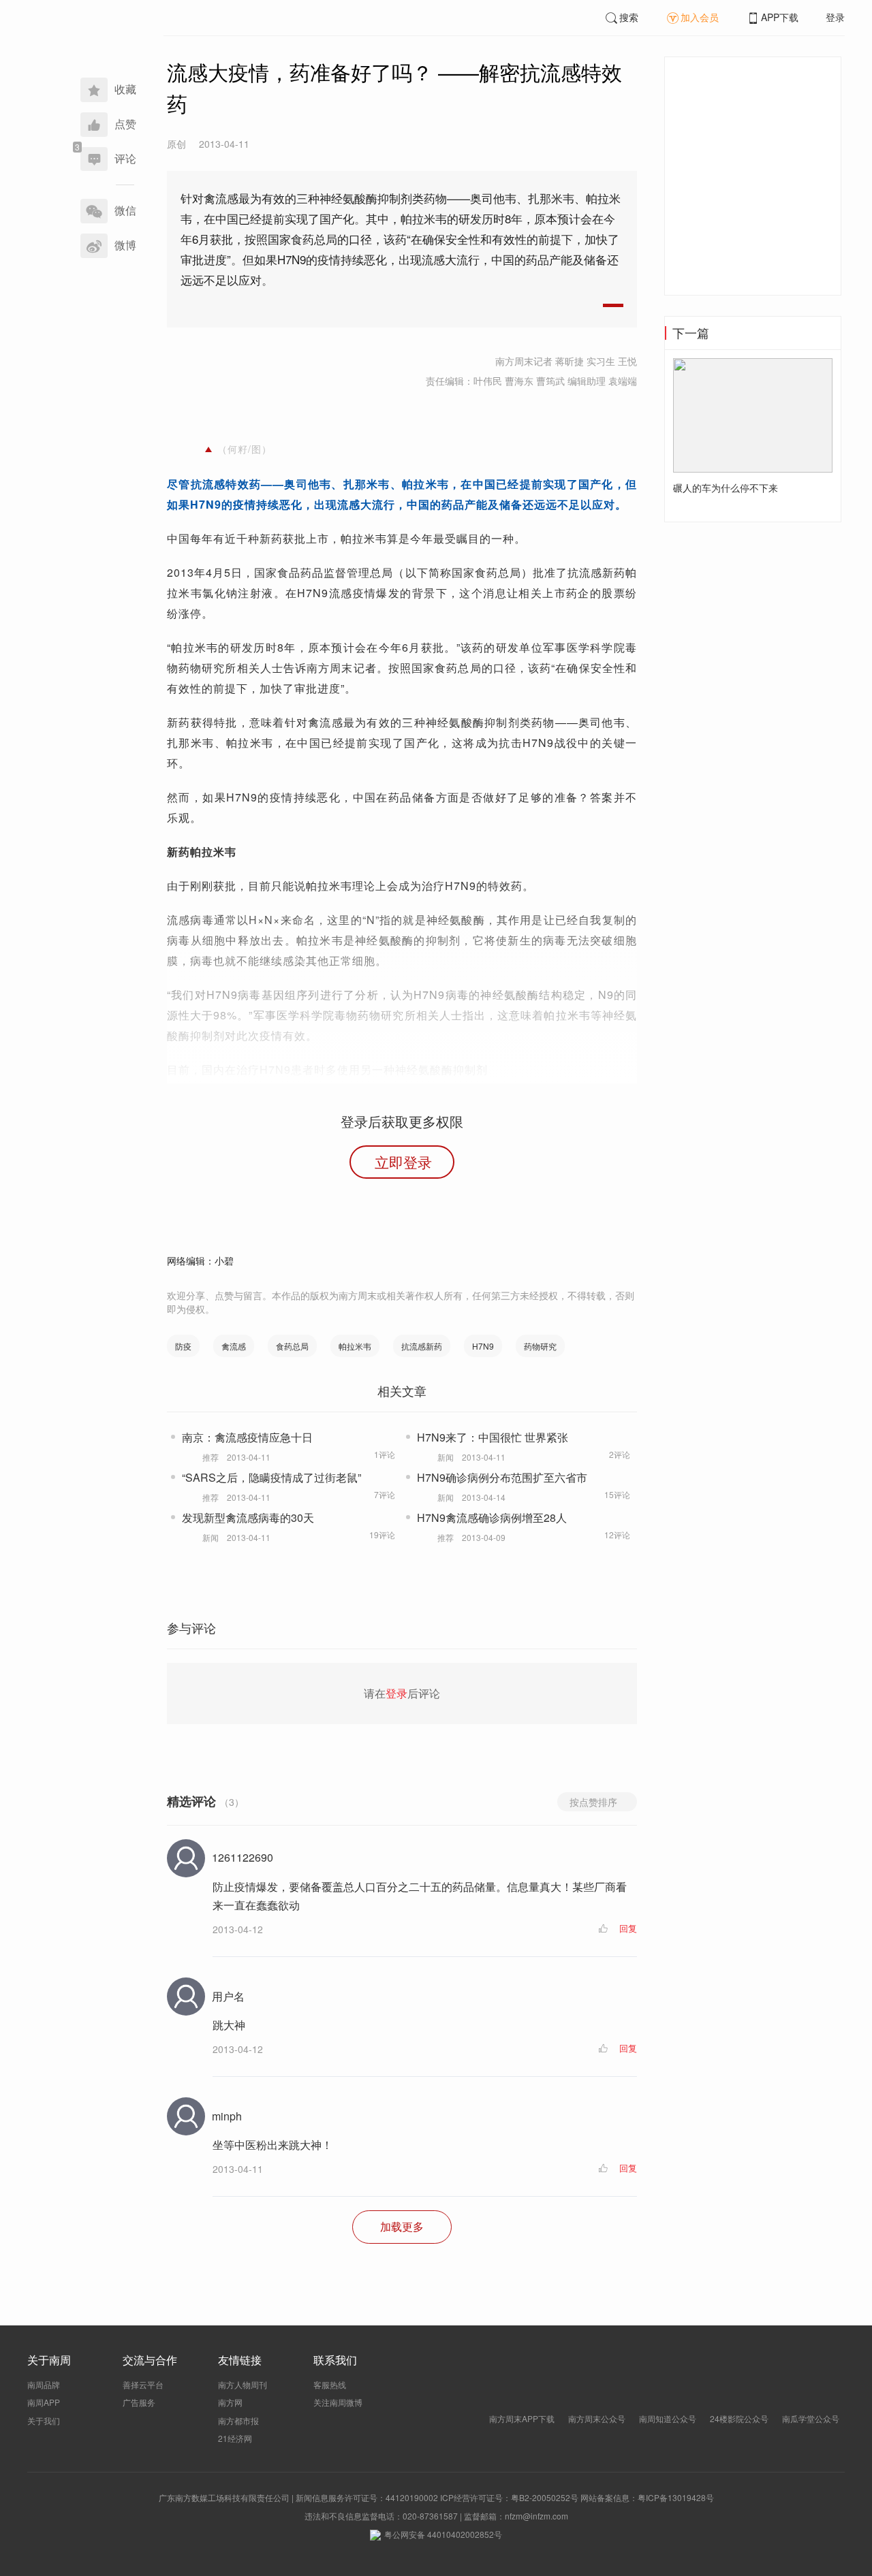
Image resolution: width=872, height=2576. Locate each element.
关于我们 (44, 2420)
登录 (835, 17)
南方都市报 (238, 2420)
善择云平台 (143, 2384)
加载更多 (402, 2226)
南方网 (230, 2402)
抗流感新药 (422, 1346)
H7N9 (483, 1346)
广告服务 (139, 2402)
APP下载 (780, 17)
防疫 (183, 1346)
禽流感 (234, 1346)
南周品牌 (44, 2384)
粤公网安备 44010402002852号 (443, 2534)
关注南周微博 (338, 2402)
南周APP (44, 2402)
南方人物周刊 (243, 2384)
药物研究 (540, 1346)
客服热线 (330, 2384)
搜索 (629, 17)
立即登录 (403, 1162)
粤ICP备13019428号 (676, 2497)
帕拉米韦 (355, 1346)
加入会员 (700, 17)
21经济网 (235, 2438)
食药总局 (292, 1346)
